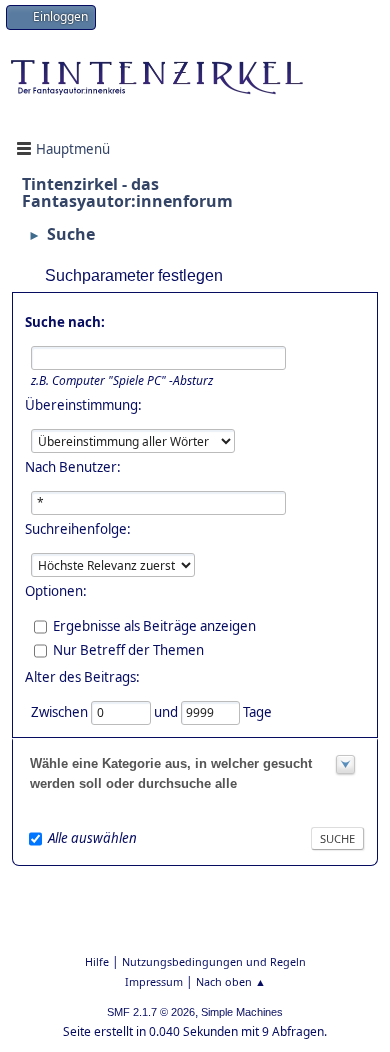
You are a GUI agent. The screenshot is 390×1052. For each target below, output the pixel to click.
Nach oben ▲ (231, 981)
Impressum (154, 981)
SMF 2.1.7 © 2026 (151, 1012)
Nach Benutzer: (73, 467)
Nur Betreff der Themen (128, 649)
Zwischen (61, 711)
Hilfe (97, 961)
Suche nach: (65, 322)
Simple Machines (242, 1012)
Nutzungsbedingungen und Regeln (214, 961)
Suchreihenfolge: (78, 529)
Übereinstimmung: (83, 405)
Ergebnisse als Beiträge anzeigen (154, 625)
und (167, 711)
